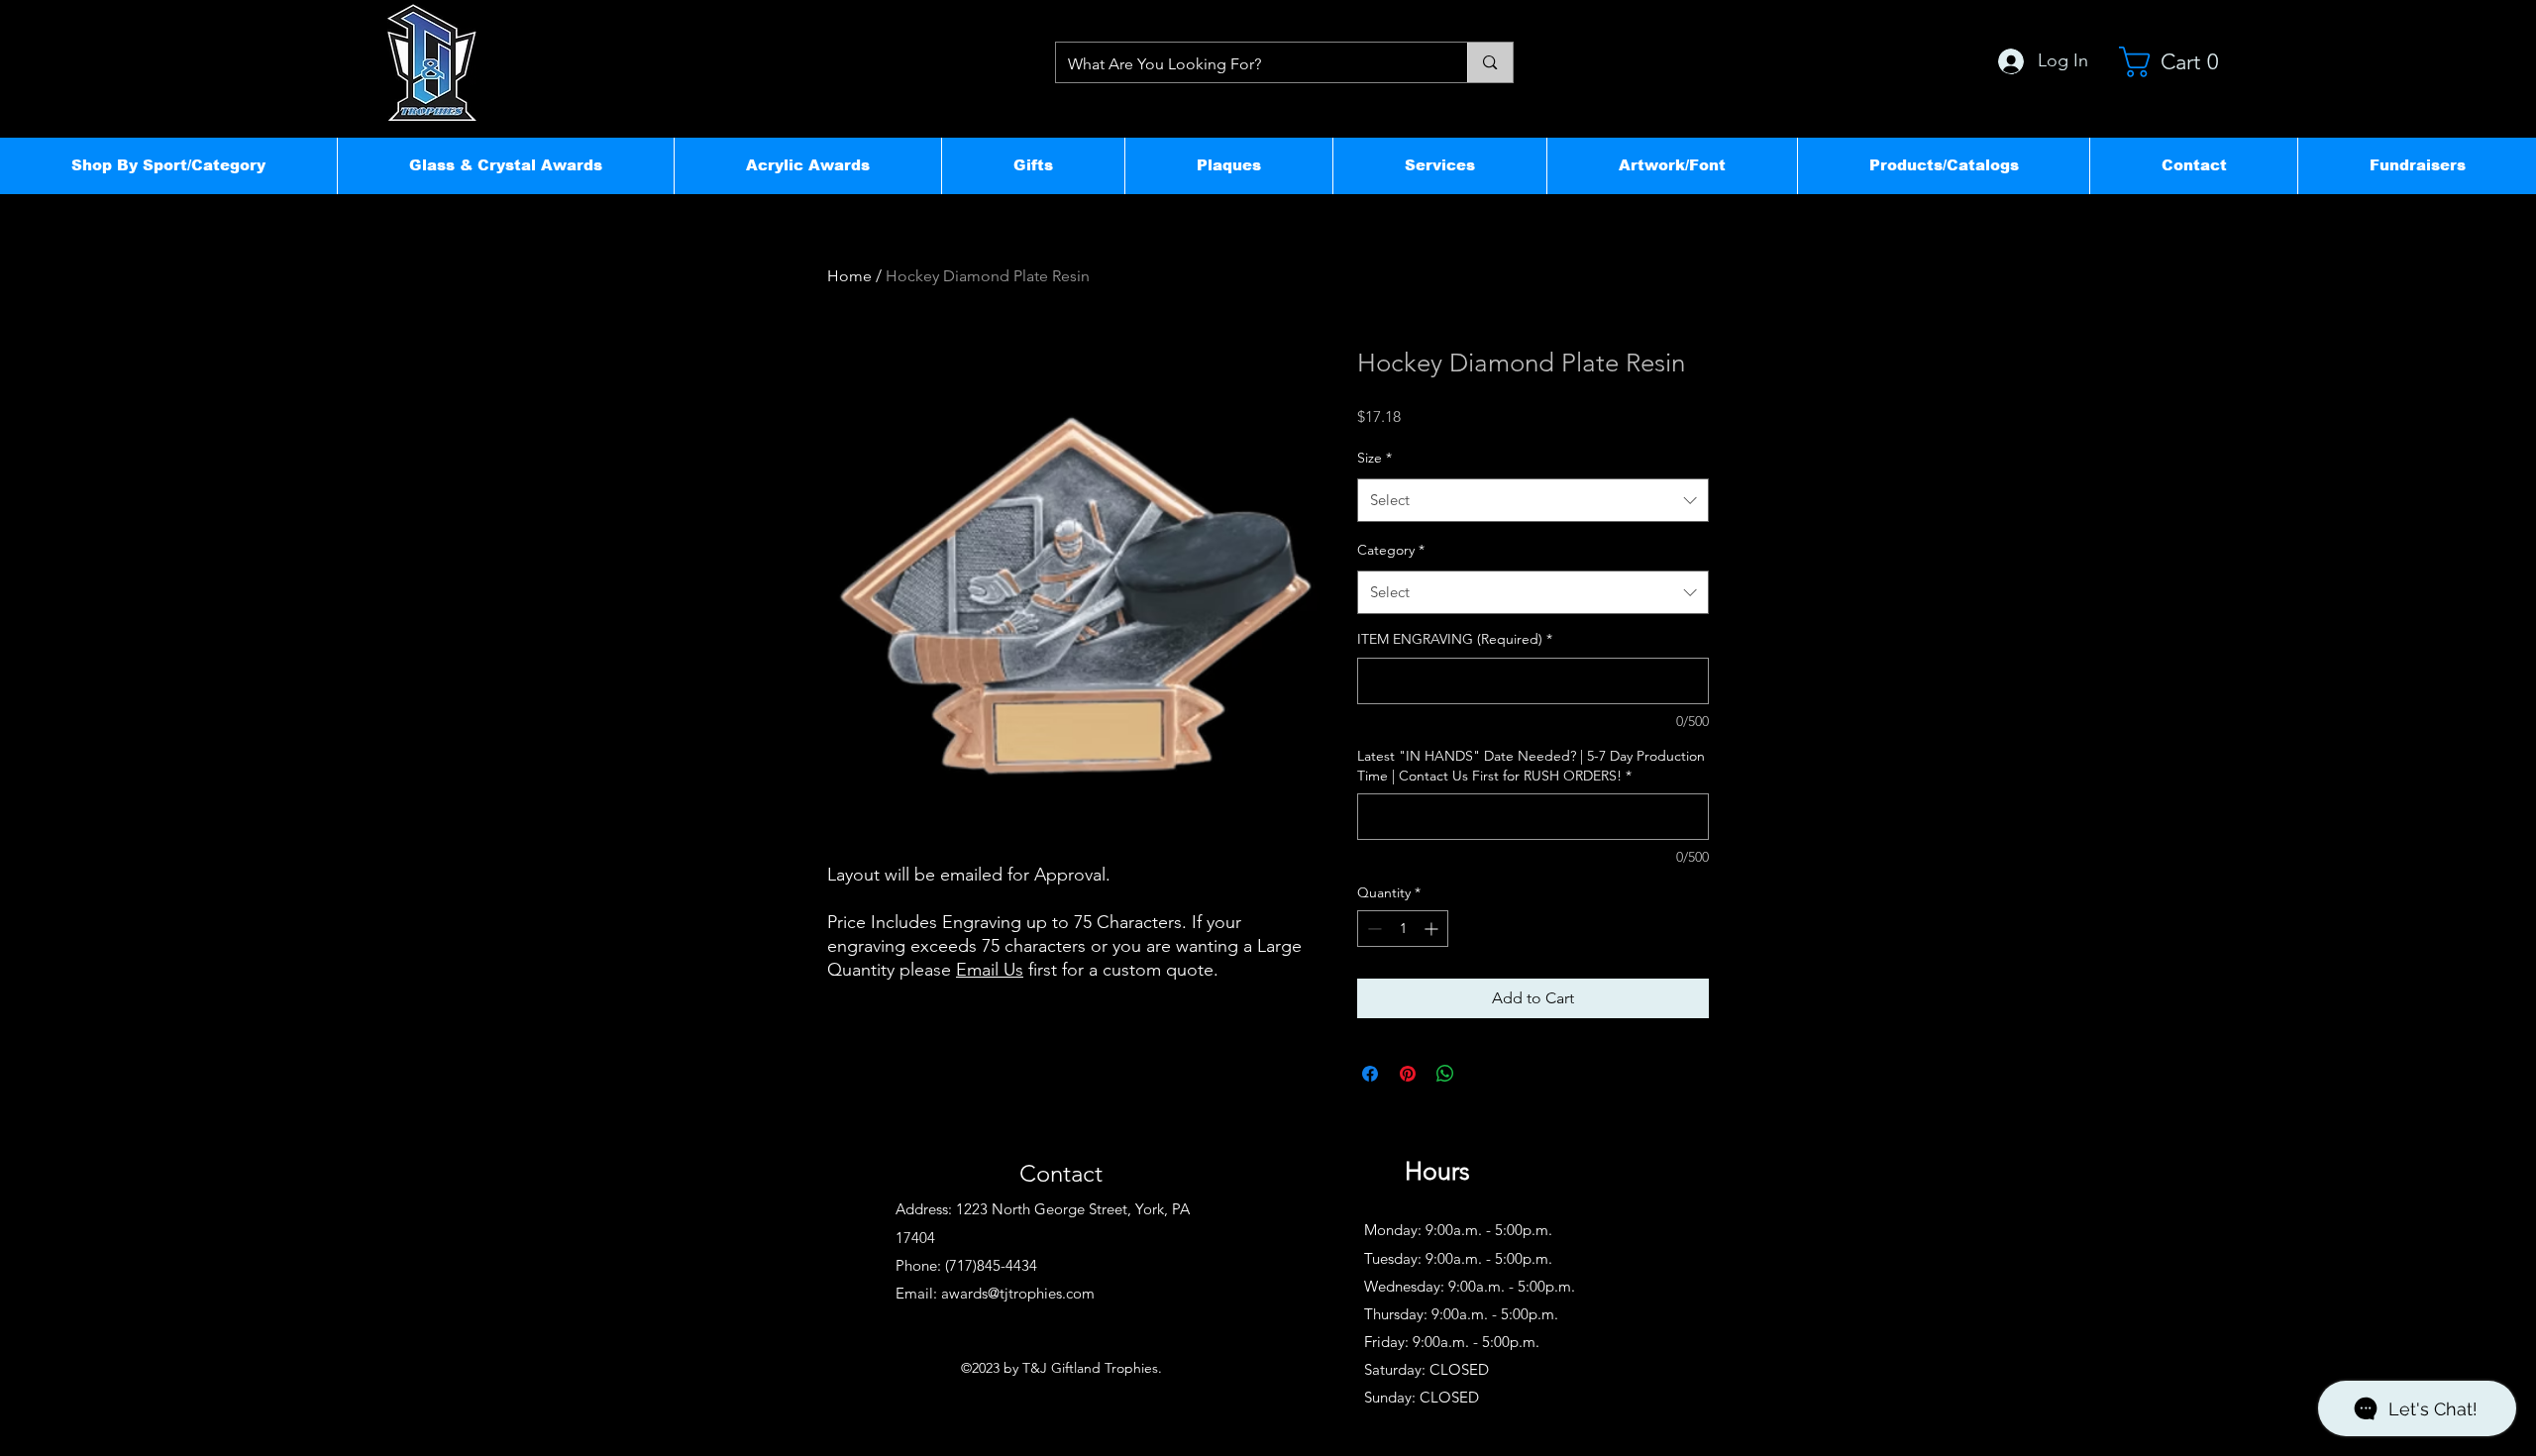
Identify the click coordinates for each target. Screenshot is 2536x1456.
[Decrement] (1373, 929)
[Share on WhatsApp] (1445, 1074)
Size (1374, 458)
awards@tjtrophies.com (1018, 1293)
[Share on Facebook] (1370, 1074)
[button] (168, 165)
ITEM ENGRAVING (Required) (1455, 639)
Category (1391, 550)
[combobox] (1533, 500)
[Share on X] (1483, 1074)
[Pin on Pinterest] (1408, 1074)
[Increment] (1433, 929)
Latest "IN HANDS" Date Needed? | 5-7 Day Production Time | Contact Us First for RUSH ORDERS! (1531, 766)
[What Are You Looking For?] (1489, 62)
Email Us (990, 970)
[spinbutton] (1403, 929)
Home (849, 276)
